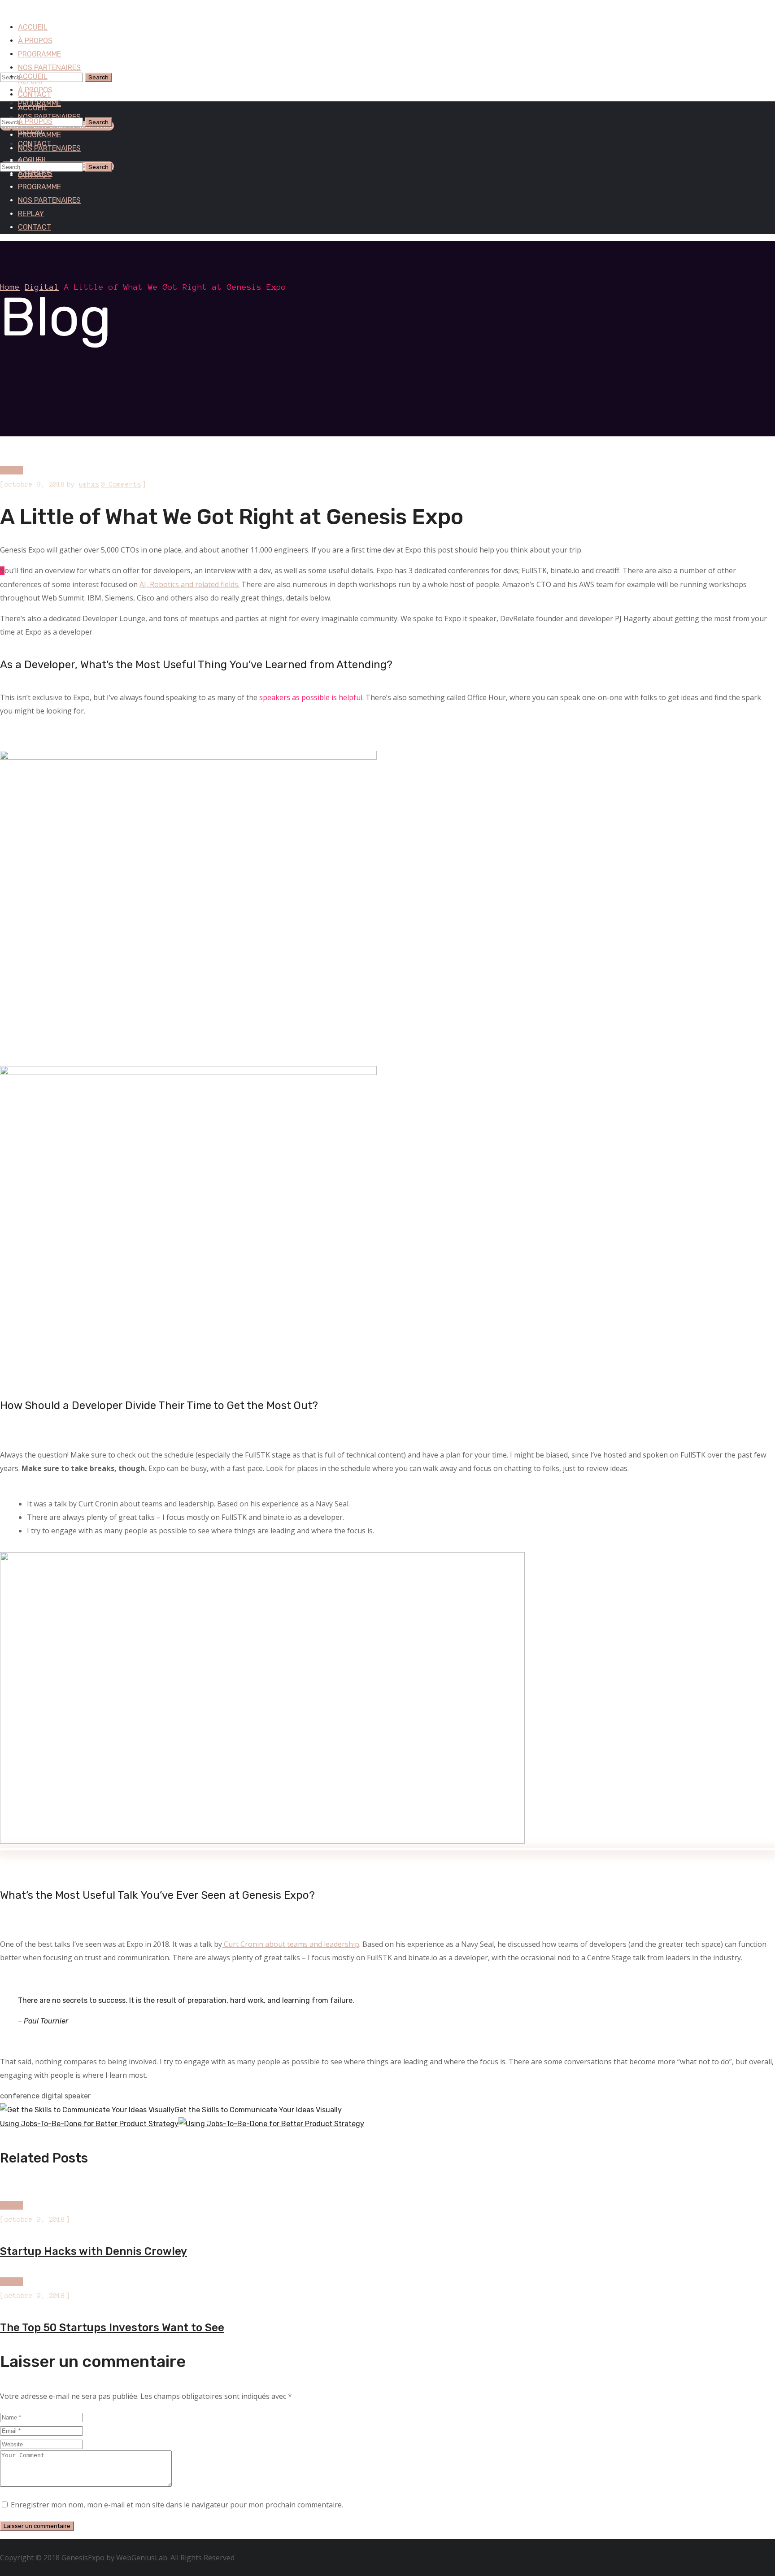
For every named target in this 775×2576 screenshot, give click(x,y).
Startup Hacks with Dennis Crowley (94, 2251)
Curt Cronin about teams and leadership (291, 1944)
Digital (42, 287)
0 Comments (121, 484)
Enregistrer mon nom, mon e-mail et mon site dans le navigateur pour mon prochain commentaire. (177, 2505)
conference (20, 2096)
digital (52, 2096)
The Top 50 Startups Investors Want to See (112, 2328)
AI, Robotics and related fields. (189, 584)
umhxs (89, 484)
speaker (78, 2096)
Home (10, 287)
